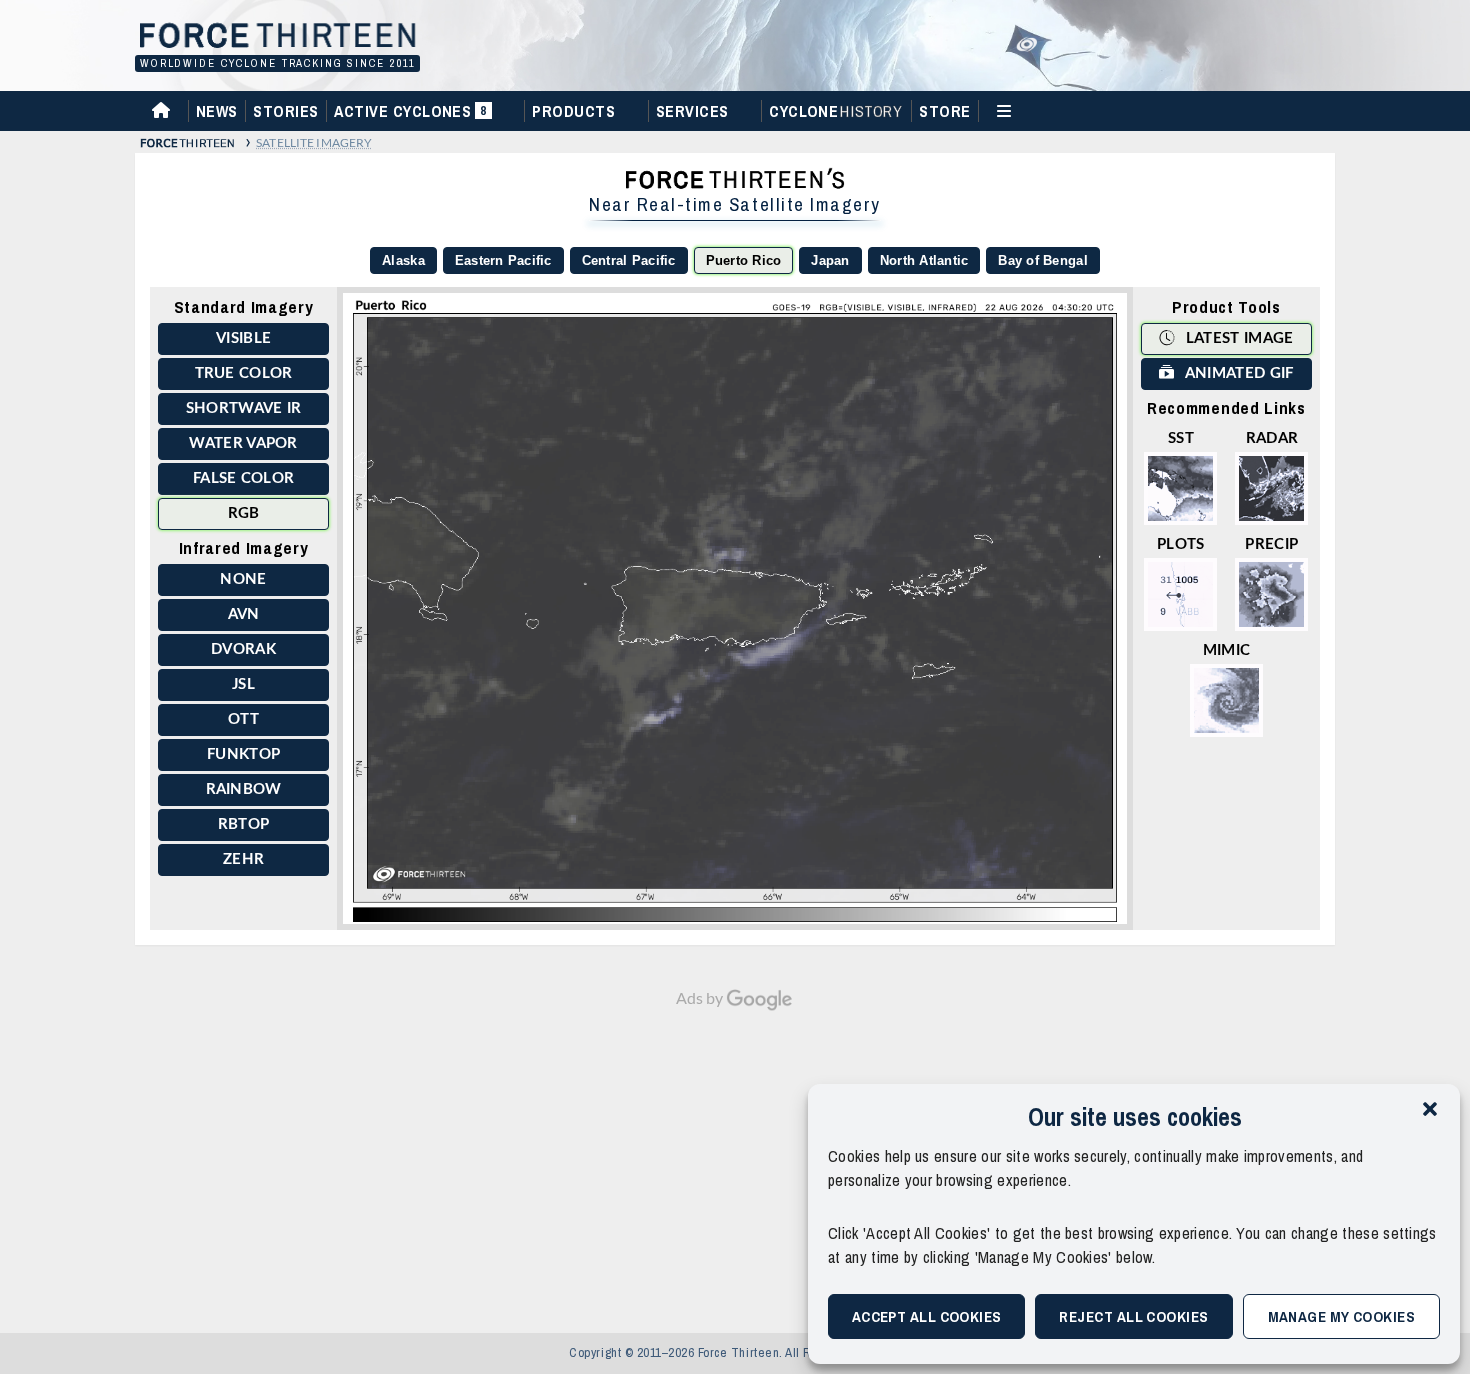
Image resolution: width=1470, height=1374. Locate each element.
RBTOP (244, 824)
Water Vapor (243, 443)
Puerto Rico (744, 260)
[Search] (1328, 109)
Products (573, 111)
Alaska (403, 260)
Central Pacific (629, 260)
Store (944, 111)
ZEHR (243, 859)
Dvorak (243, 649)
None (243, 579)
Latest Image (1238, 338)
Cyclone (836, 111)
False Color (243, 478)
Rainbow (244, 789)
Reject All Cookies (1133, 1316)
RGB (244, 513)
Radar (1272, 438)
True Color (244, 373)
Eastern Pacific (503, 260)
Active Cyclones (412, 115)
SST (1181, 438)
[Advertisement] (735, 1162)
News (217, 111)
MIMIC (1227, 650)
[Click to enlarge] (735, 608)
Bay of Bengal (1042, 260)
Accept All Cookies (927, 1316)
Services (692, 111)
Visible (243, 338)
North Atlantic (924, 260)
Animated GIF (1238, 373)
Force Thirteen (274, 37)
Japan (830, 260)
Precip (1271, 544)
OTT (243, 719)
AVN (244, 614)
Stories (285, 111)
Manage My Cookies (1342, 1316)
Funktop (243, 754)
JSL (243, 684)
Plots (1181, 544)
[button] (1430, 1109)
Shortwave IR (244, 408)
